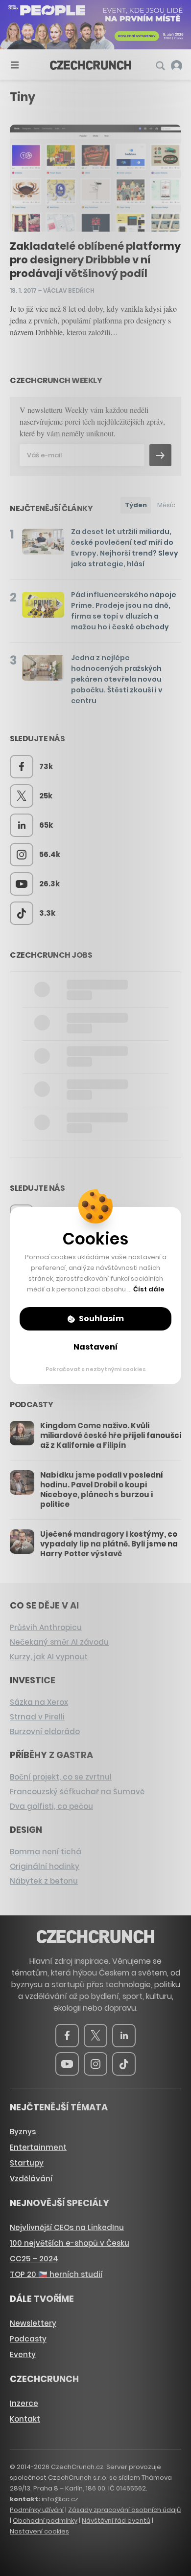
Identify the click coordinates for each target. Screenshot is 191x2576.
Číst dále (149, 1289)
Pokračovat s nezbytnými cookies (96, 1369)
